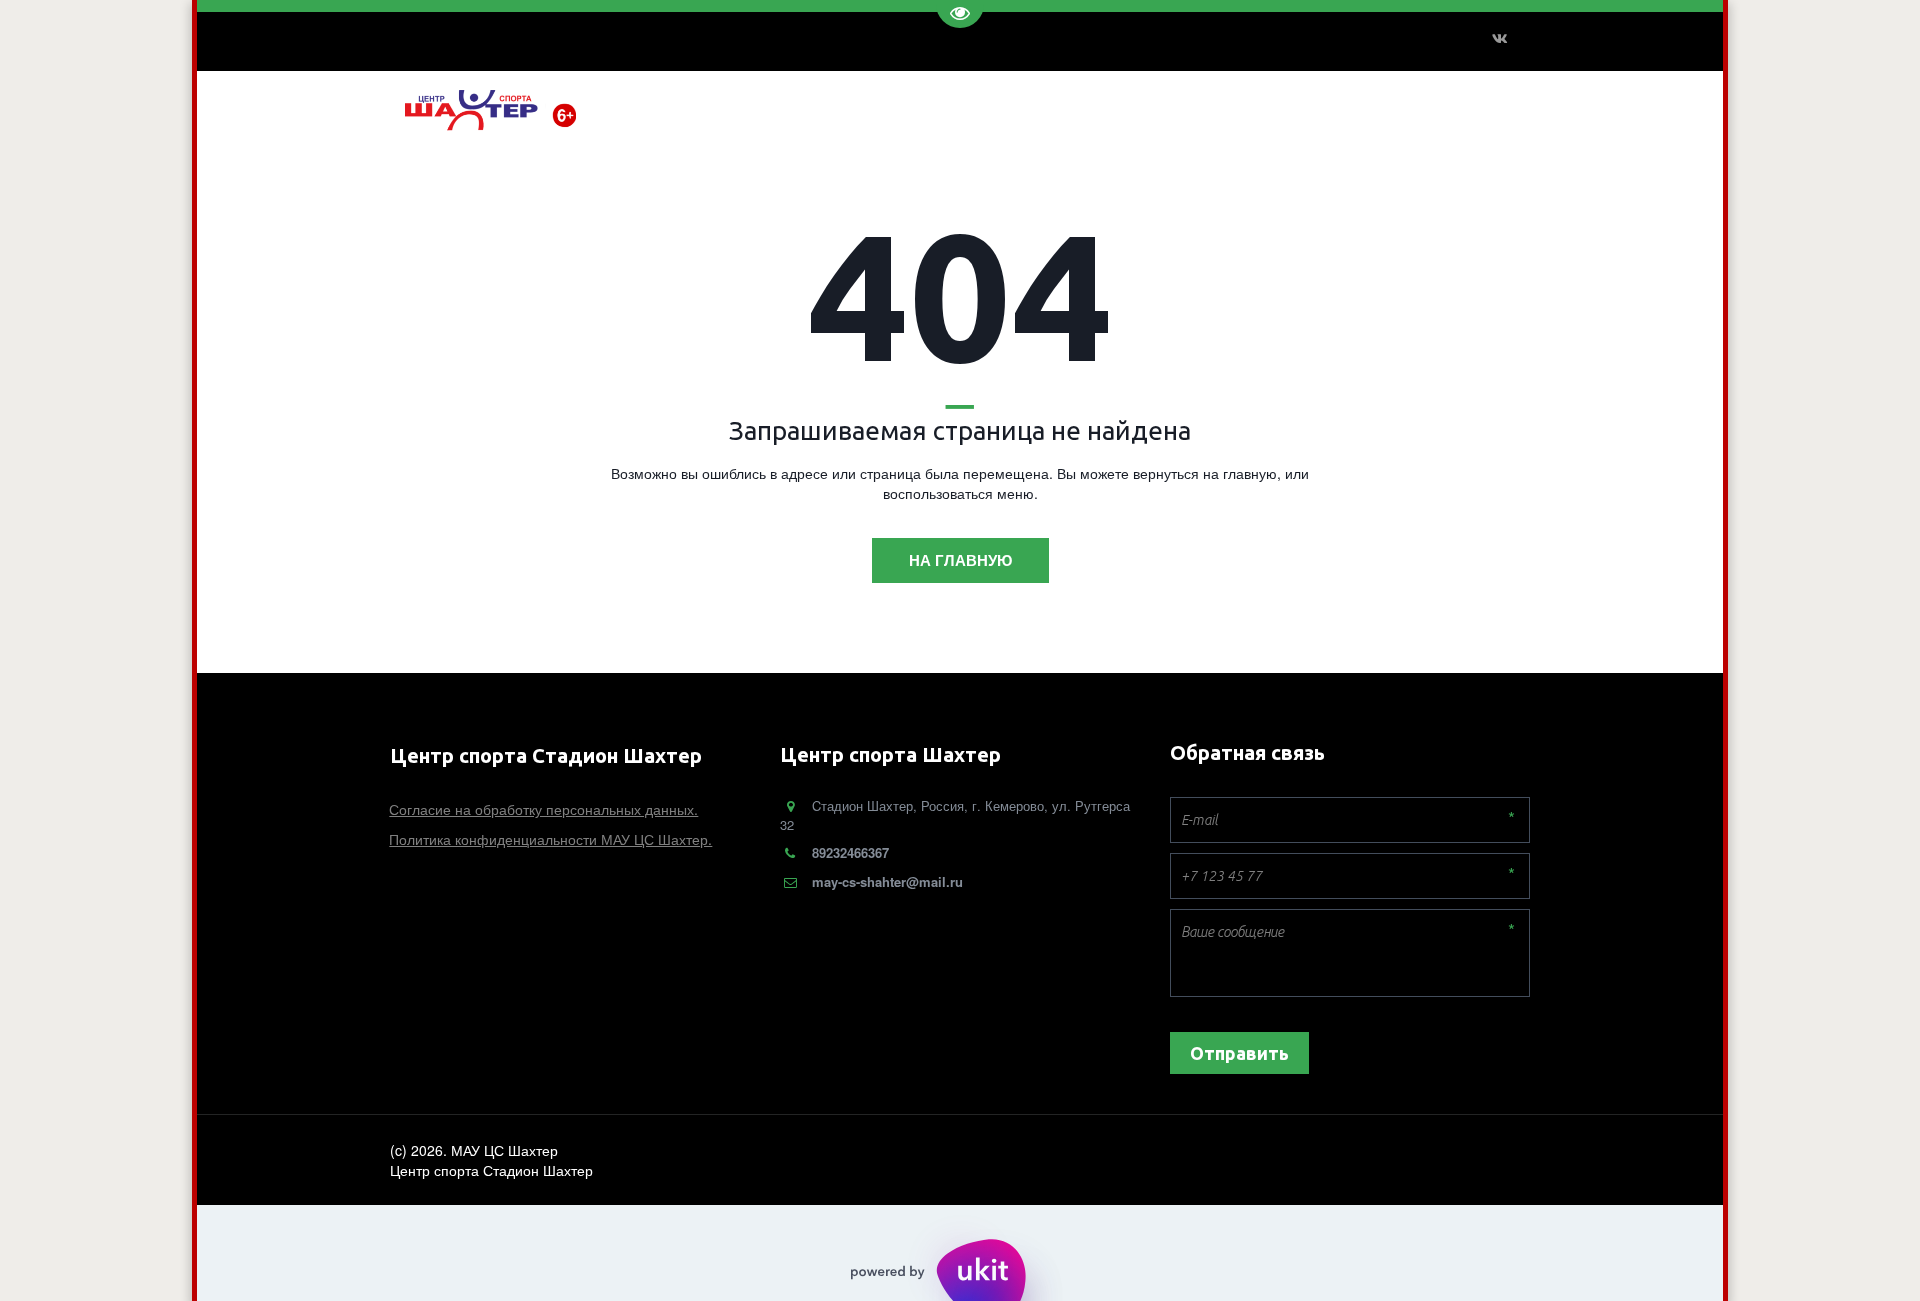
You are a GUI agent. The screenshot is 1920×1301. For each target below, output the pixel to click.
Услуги (902, 107)
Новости (825, 107)
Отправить (1239, 1053)
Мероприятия (1340, 107)
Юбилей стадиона (1206, 107)
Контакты (1085, 107)
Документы (989, 107)
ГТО (1421, 107)
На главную (960, 560)
